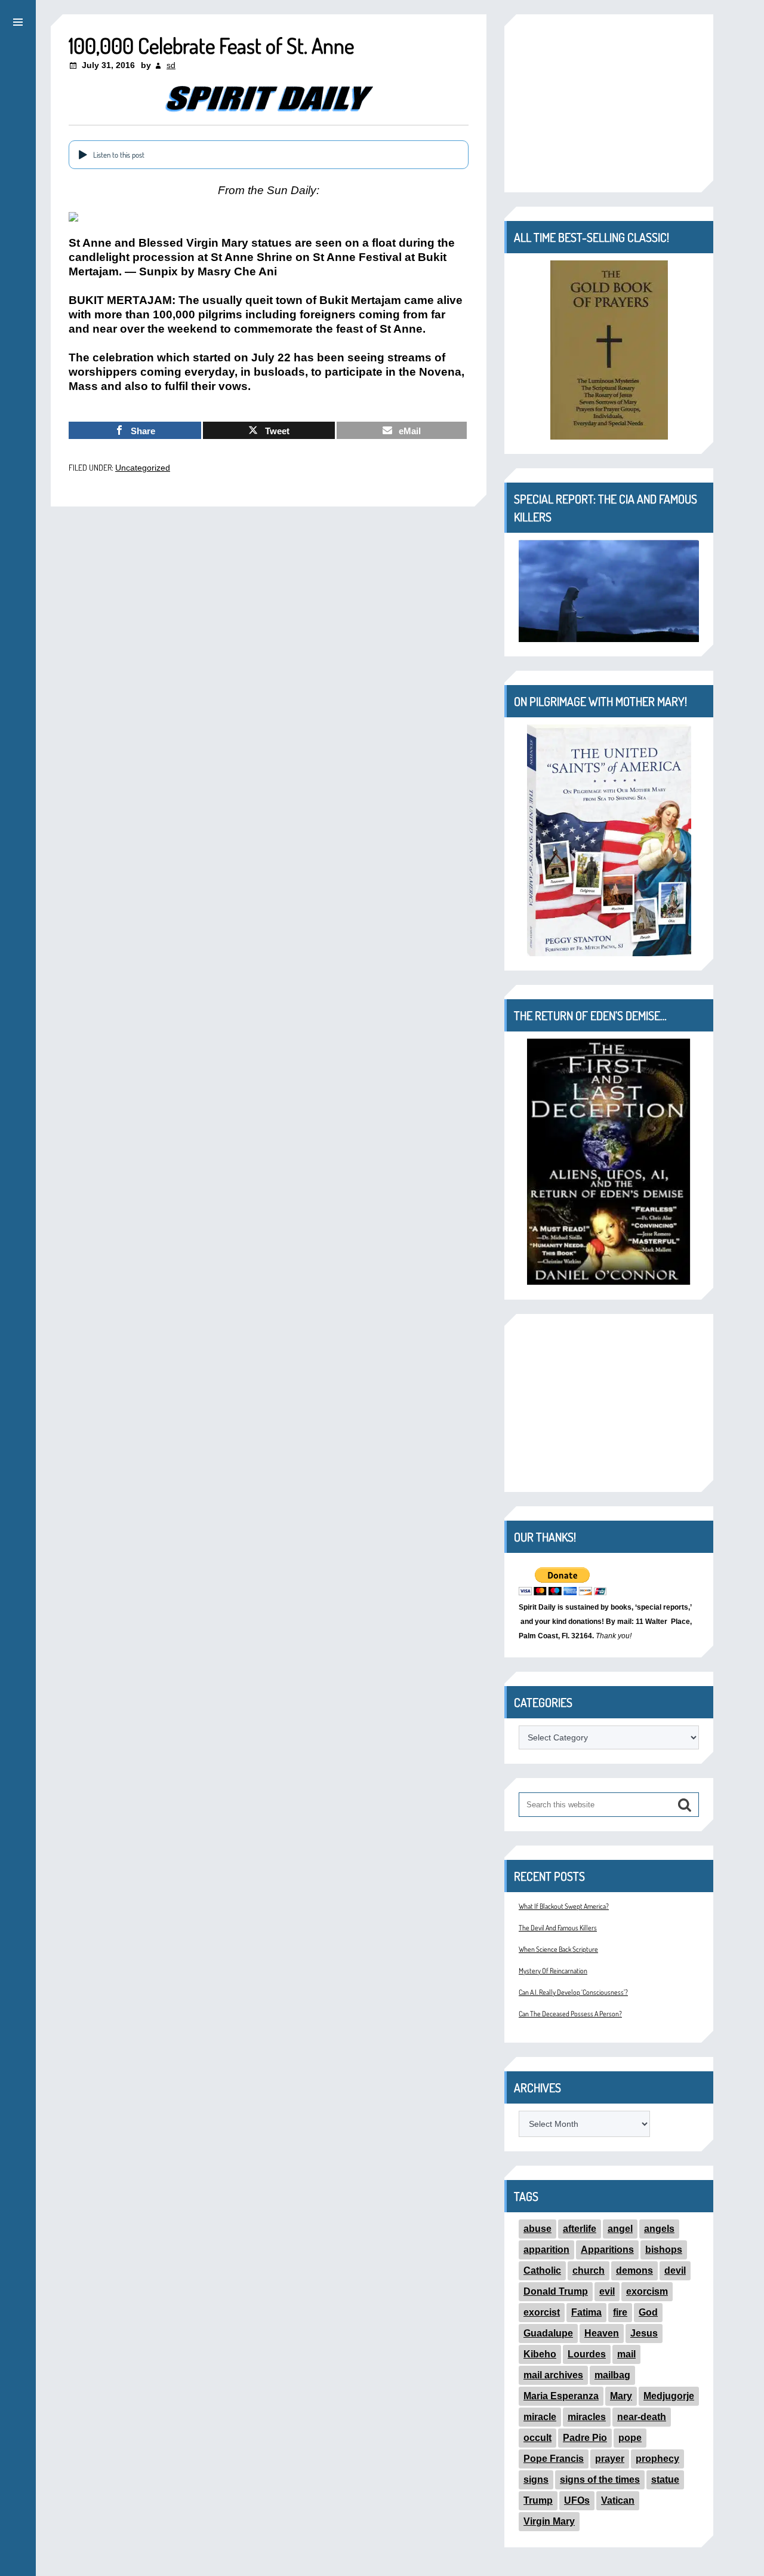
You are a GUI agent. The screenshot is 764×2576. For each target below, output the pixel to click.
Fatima (586, 2312)
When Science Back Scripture (558, 1949)
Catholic (542, 2270)
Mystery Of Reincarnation (553, 1971)
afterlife (580, 2229)
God (648, 2312)
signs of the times (600, 2480)
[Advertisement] (609, 103)
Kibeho (540, 2354)
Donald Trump (556, 2291)
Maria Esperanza (561, 2396)
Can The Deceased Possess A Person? (570, 2014)
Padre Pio (585, 2438)
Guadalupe (548, 2333)
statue (665, 2480)
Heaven (602, 2333)
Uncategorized (143, 468)
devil (675, 2270)
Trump (538, 2500)
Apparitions (607, 2250)
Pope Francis (554, 2459)
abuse (537, 2229)
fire (620, 2312)
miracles (587, 2417)
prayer (610, 2459)
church (589, 2270)
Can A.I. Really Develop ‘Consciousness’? (573, 1992)
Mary (621, 2396)
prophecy (657, 2459)
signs (536, 2480)
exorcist (542, 2312)
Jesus (644, 2333)
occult (537, 2438)
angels (659, 2229)
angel (620, 2229)
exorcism (647, 2291)
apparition (546, 2250)
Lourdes (587, 2354)
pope (630, 2438)
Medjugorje (669, 2396)
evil (607, 2291)
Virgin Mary (549, 2521)
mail (626, 2354)
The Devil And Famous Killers (558, 1928)
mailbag (612, 2375)
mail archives (553, 2375)
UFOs (577, 2500)
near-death (642, 2417)
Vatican (618, 2500)
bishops (664, 2250)
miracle (540, 2417)
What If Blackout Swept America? (564, 1906)
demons (634, 2270)
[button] (18, 20)
